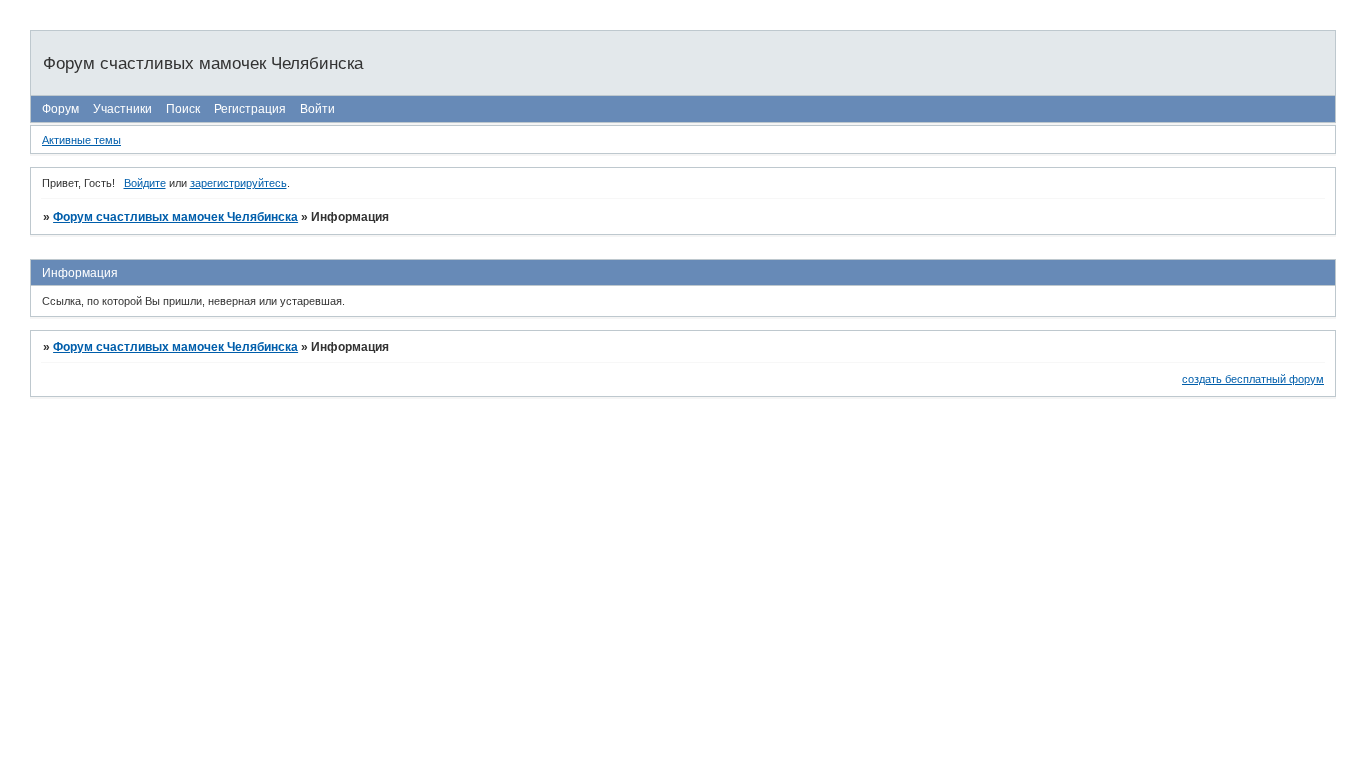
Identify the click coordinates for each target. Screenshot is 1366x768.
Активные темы (81, 140)
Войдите (145, 183)
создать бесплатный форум (1253, 379)
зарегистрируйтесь (238, 183)
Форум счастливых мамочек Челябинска (175, 217)
